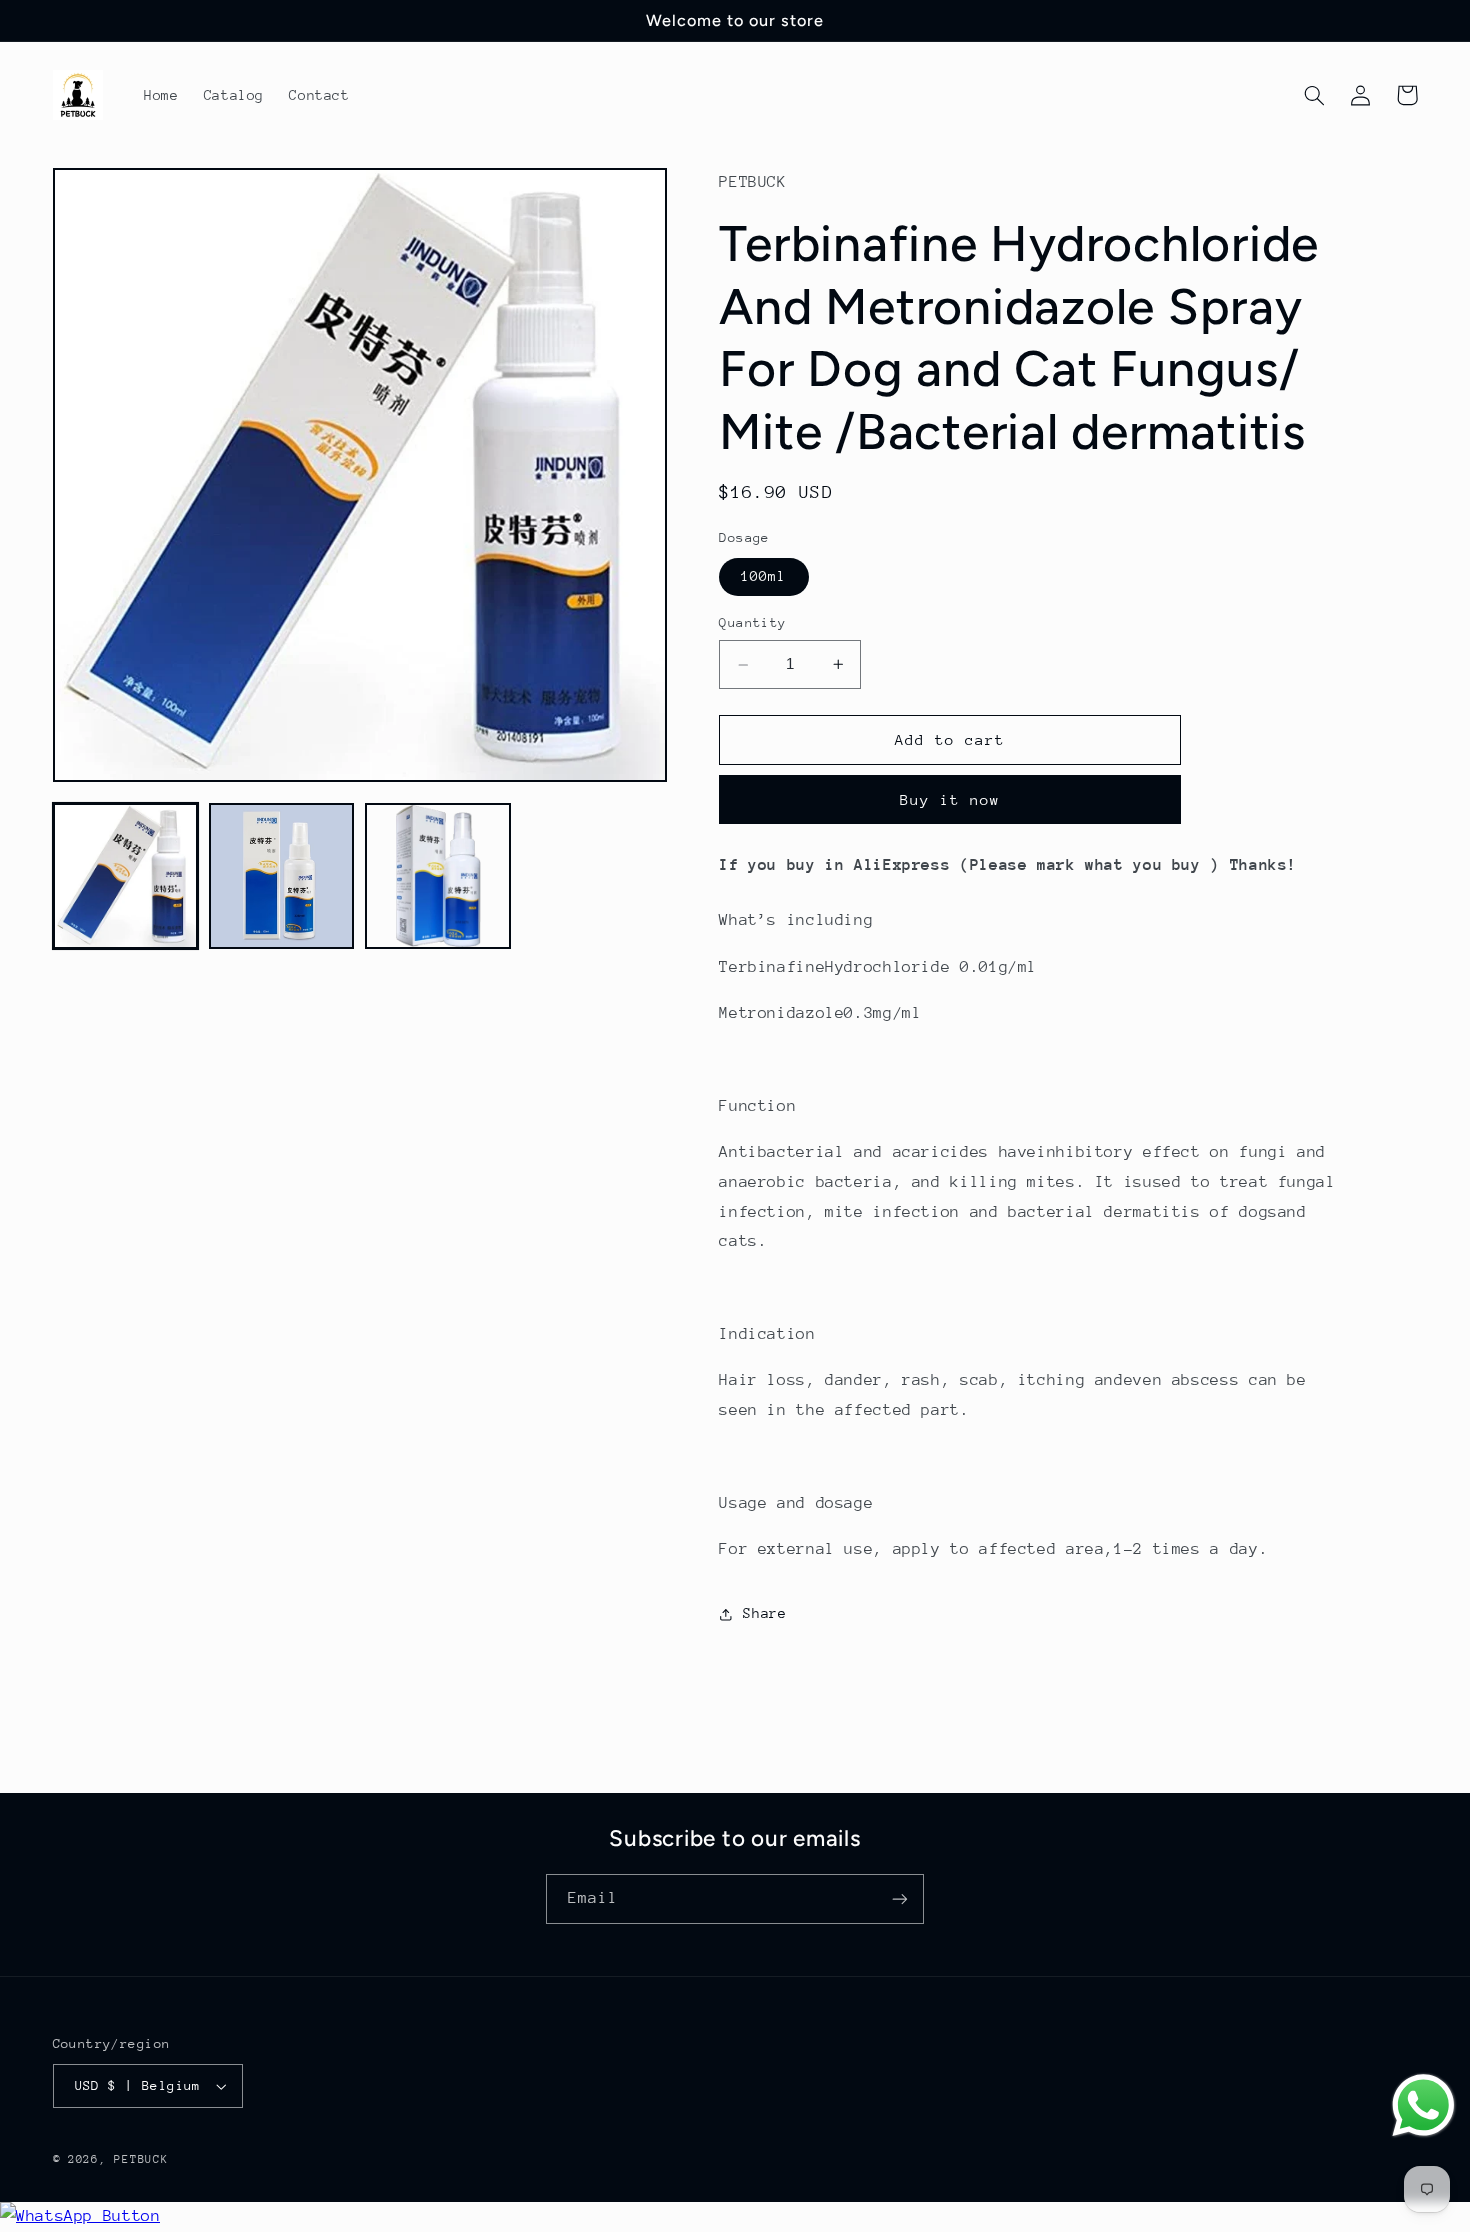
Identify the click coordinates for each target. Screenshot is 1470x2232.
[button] (1315, 95)
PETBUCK (141, 2159)
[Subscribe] (900, 1898)
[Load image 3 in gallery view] (438, 876)
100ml (763, 577)
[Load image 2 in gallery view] (282, 876)
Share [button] (764, 1613)
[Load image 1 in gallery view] (126, 876)
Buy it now (950, 799)
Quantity (752, 623)
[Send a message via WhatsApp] (1423, 2105)
